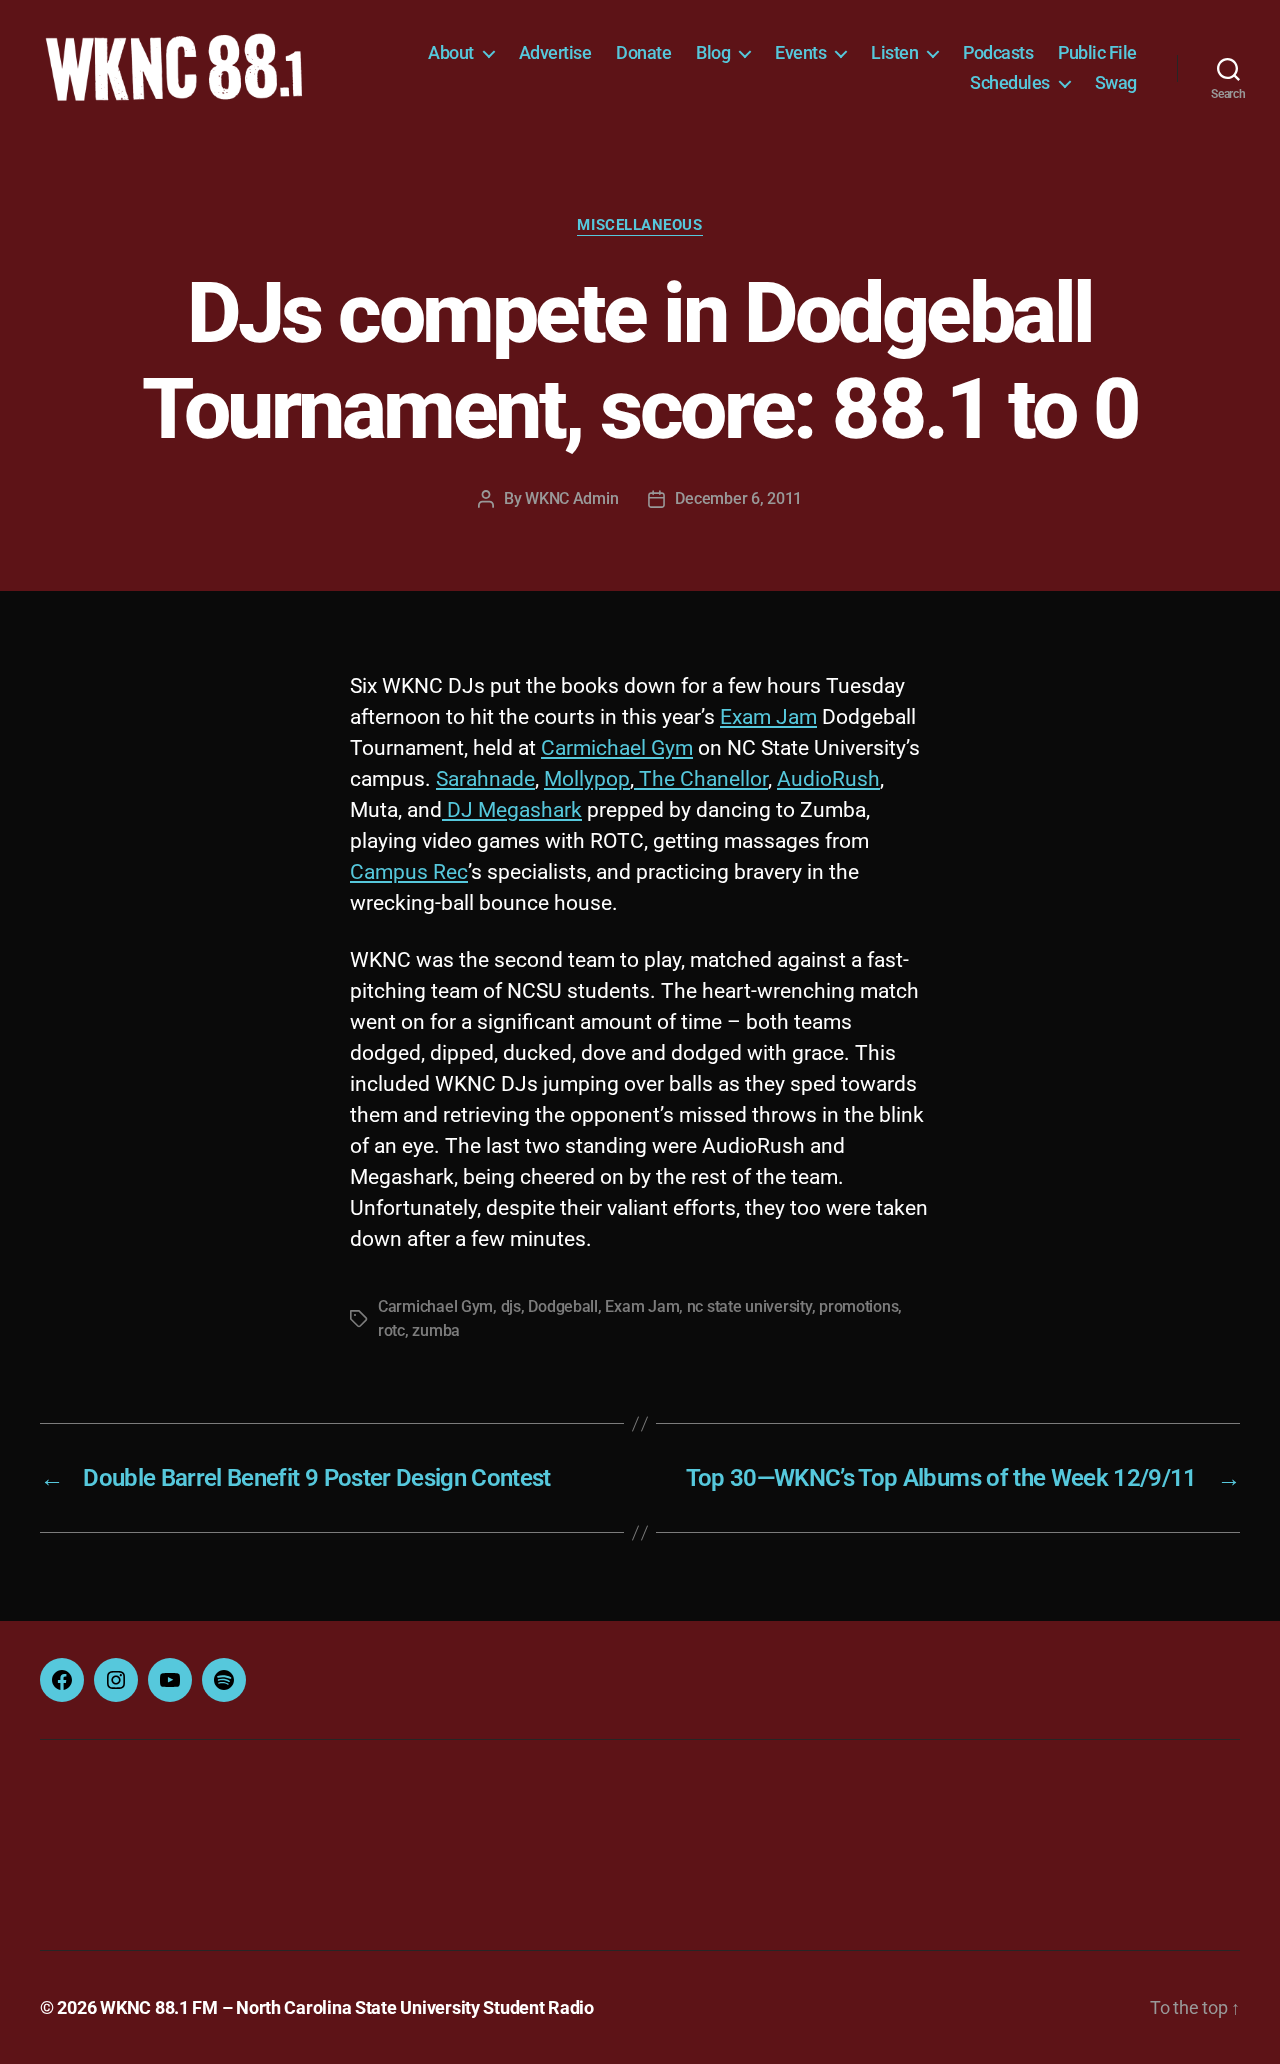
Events (800, 52)
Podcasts (998, 52)
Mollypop (587, 779)
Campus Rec (409, 872)
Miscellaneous (639, 225)
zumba (436, 1330)
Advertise (555, 52)
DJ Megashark (512, 810)
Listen (894, 52)
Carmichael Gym (617, 748)
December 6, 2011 (738, 498)
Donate (643, 52)
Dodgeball (563, 1306)
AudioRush (828, 779)
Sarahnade (485, 779)
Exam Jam (768, 717)
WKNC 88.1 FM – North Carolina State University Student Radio (347, 2007)
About (451, 52)
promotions (858, 1306)
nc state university (749, 1306)
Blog (713, 52)
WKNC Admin (571, 498)
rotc (391, 1330)
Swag (1116, 82)
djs (511, 1306)
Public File (1097, 52)
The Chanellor (701, 779)
